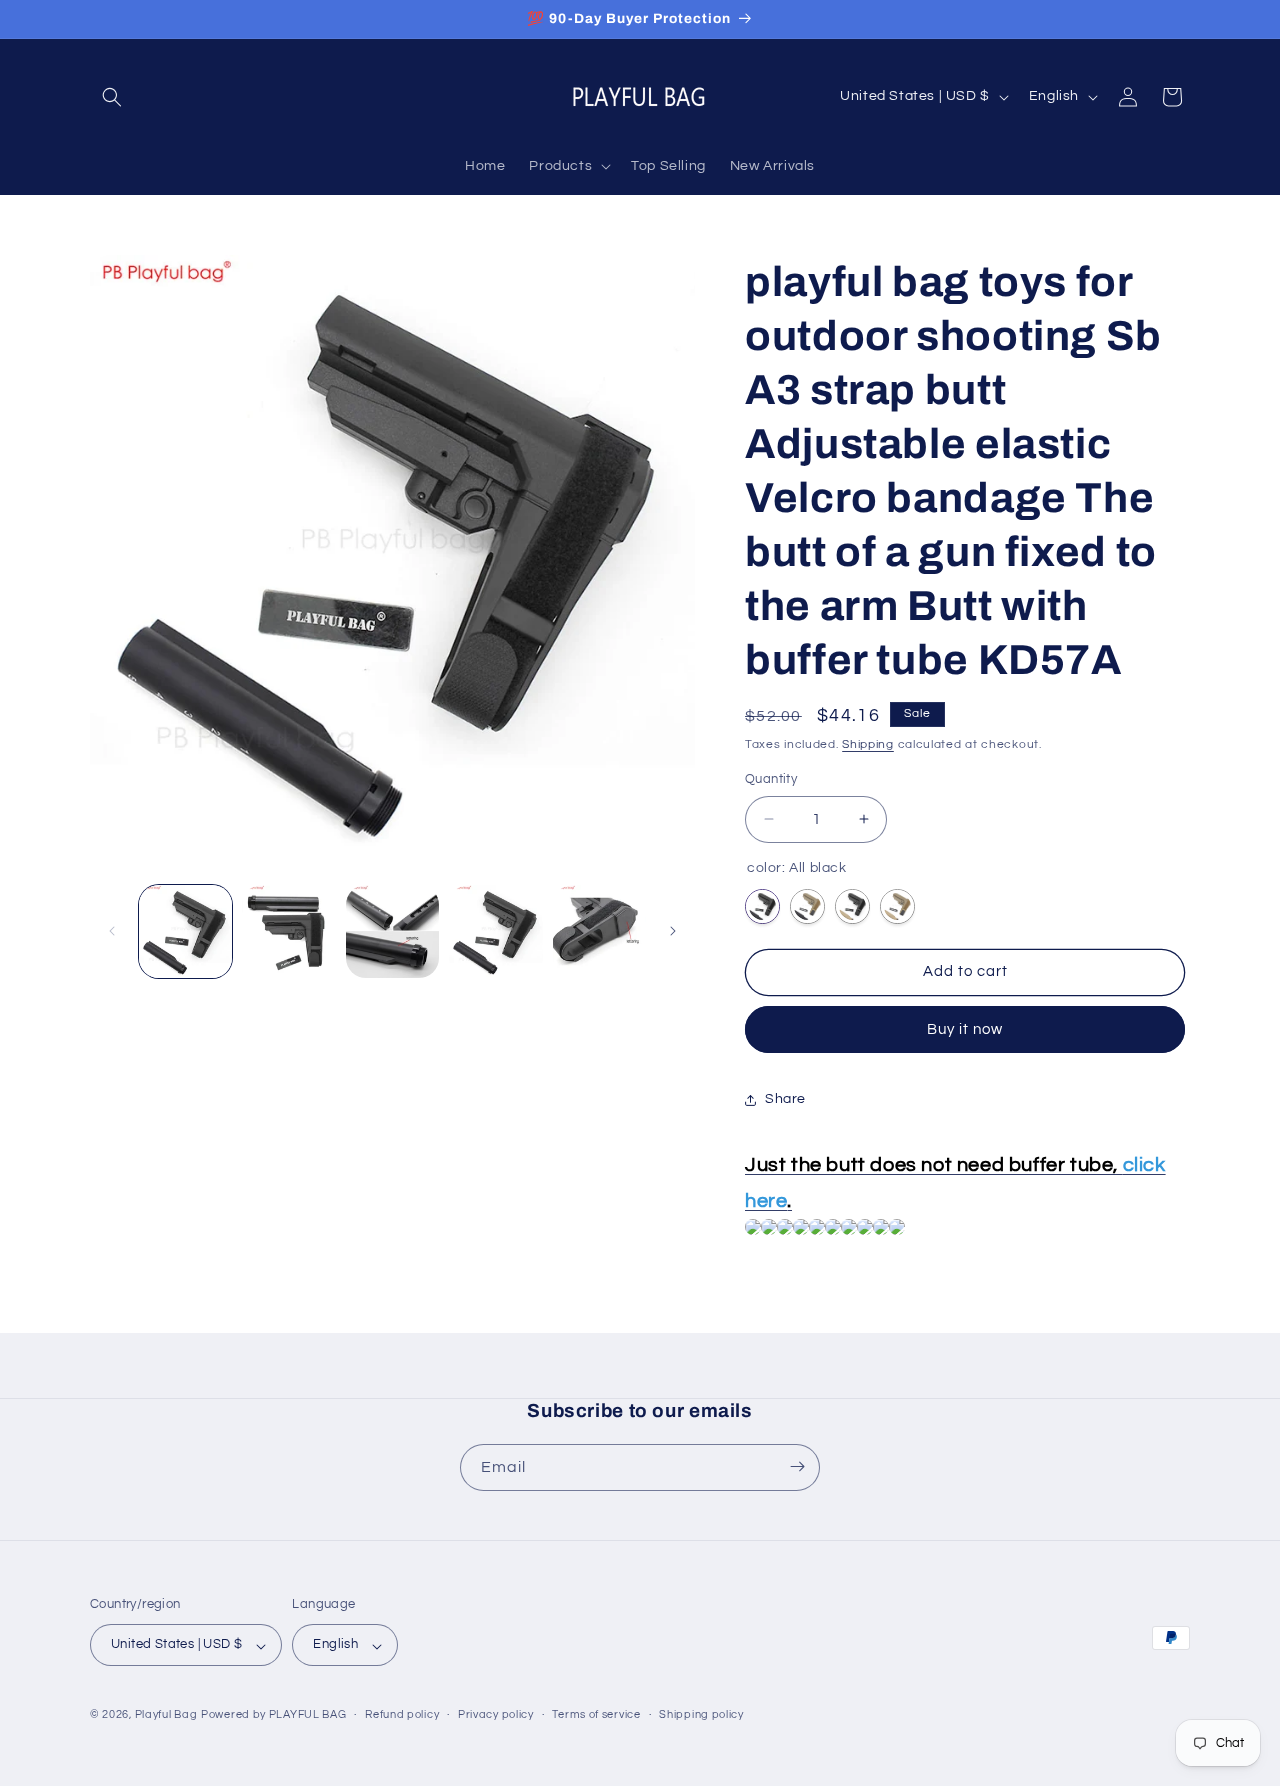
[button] (112, 97)
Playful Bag (166, 1715)
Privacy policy (496, 1714)
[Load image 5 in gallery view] (599, 931)
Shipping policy (701, 1714)
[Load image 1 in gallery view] (185, 931)
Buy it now (965, 1029)
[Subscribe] (797, 1466)
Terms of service (596, 1714)
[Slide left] (112, 931)
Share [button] (785, 1099)
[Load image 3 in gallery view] (392, 931)
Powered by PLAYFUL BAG (273, 1715)
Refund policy (402, 1714)
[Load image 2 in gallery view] (288, 931)
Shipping (868, 744)
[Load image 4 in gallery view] (495, 931)
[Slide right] (673, 931)
